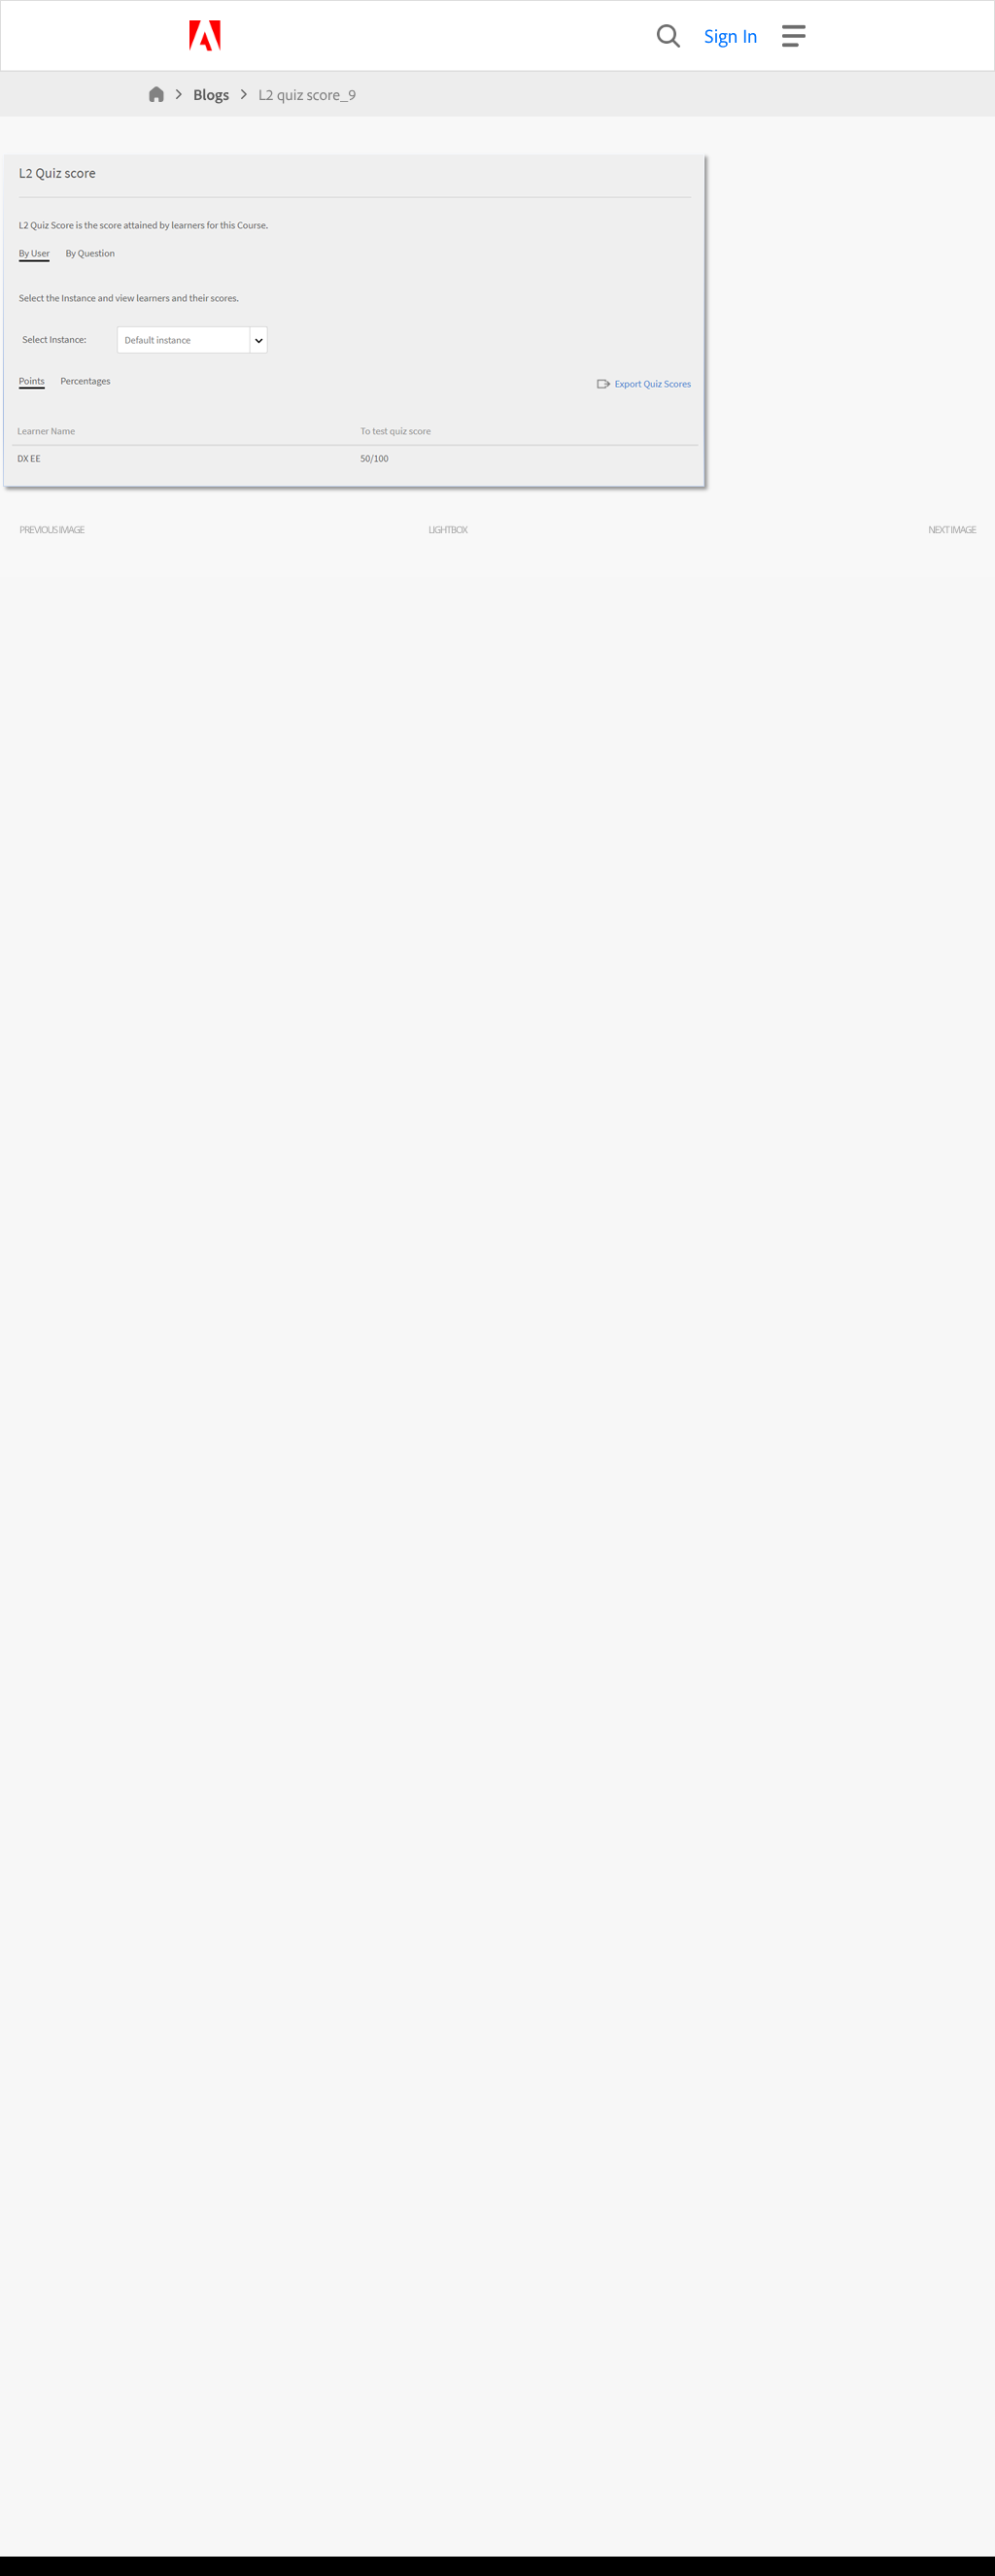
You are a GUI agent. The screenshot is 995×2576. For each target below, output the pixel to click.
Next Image (952, 529)
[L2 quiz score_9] (357, 491)
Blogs (211, 94)
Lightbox (447, 529)
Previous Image (51, 529)
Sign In (731, 35)
